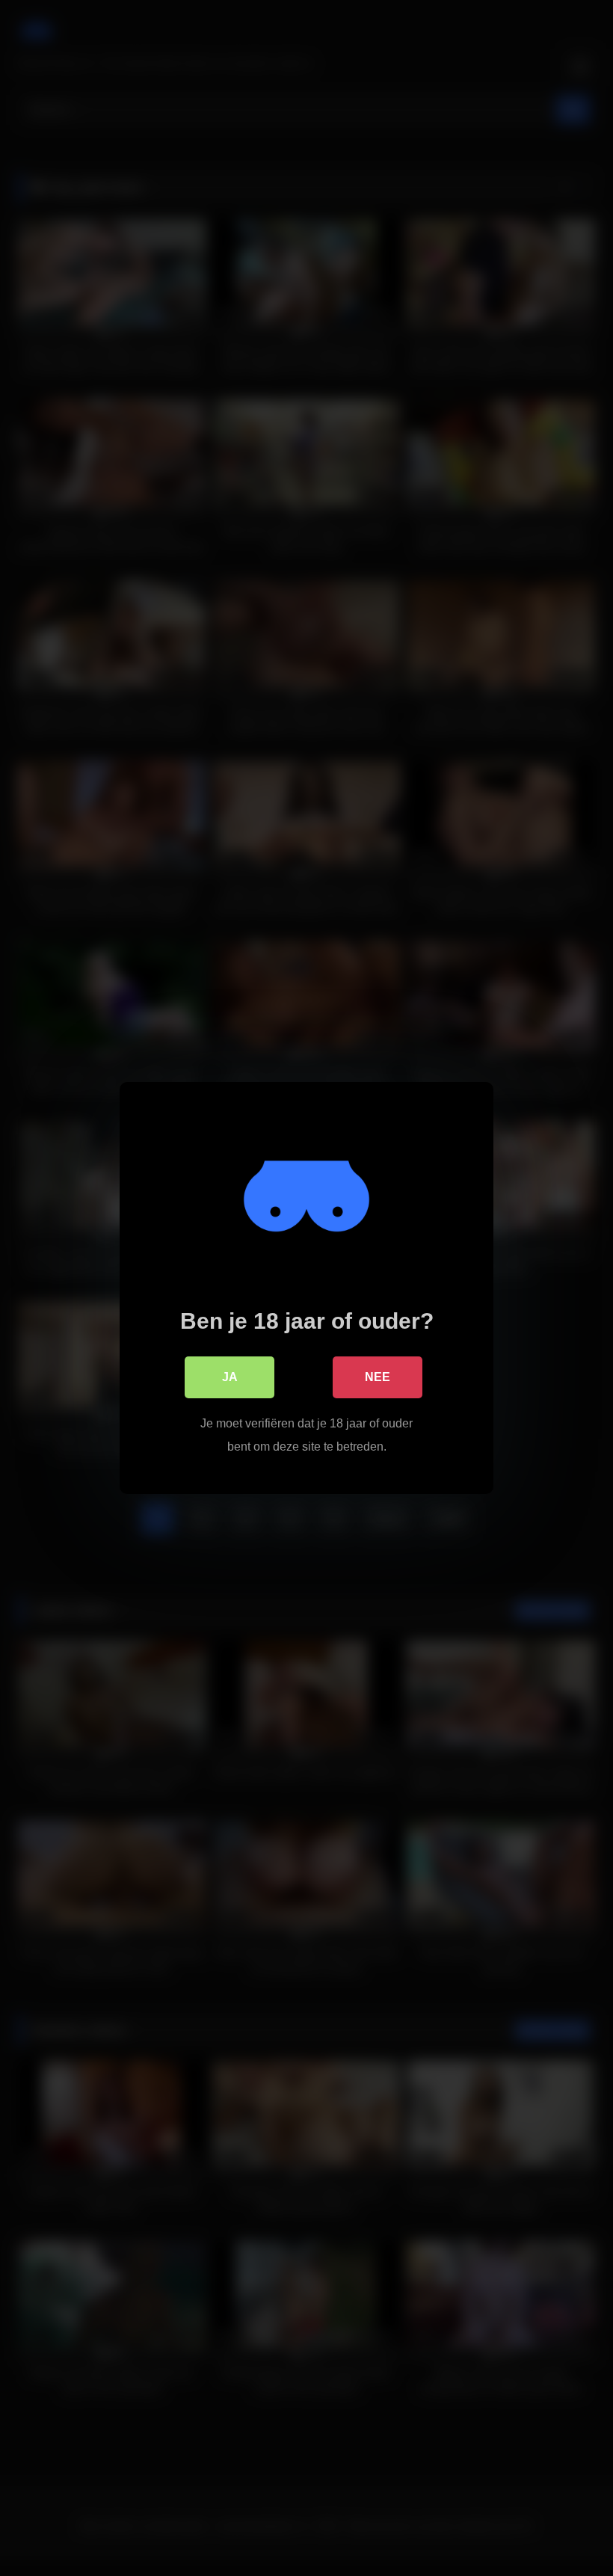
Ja (230, 1377)
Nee (378, 1377)
